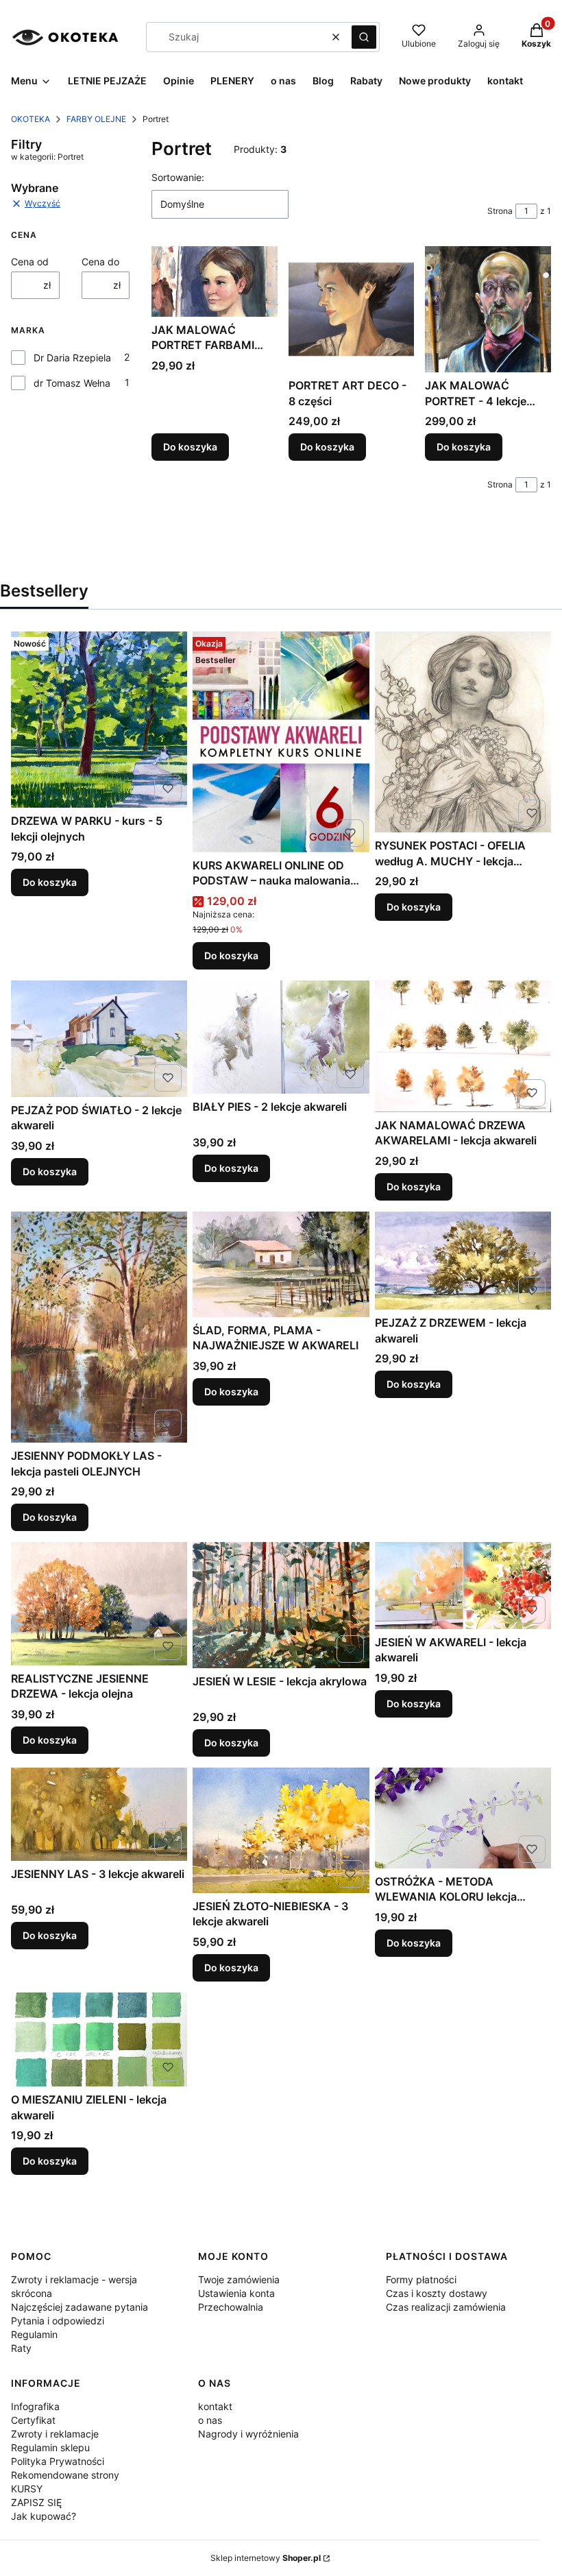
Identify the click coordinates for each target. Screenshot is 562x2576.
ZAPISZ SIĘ (36, 2502)
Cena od (30, 262)
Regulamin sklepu (50, 2447)
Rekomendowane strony (65, 2475)
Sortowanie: (178, 177)
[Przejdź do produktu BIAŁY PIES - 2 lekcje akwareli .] (281, 1037)
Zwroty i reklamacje (55, 2434)
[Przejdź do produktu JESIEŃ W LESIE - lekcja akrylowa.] (281, 1605)
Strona (500, 211)
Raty (21, 2348)
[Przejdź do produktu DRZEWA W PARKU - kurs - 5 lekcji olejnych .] (99, 720)
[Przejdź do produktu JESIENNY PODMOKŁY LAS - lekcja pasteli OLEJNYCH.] (99, 1327)
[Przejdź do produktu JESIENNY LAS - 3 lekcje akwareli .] (99, 1814)
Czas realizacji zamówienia (446, 2307)
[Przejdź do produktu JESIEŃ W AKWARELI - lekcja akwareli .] (463, 1586)
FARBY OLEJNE (96, 119)
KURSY (27, 2489)
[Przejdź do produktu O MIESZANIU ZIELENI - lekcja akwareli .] (99, 2039)
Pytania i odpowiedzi (58, 2321)
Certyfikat (33, 2420)
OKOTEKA (30, 119)
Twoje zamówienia (239, 2279)
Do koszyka (190, 447)
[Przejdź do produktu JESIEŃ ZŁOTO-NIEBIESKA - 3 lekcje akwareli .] (281, 1830)
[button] (364, 37)
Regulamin (34, 2334)
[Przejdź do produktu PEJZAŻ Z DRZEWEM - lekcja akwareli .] (463, 1261)
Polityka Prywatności (58, 2461)
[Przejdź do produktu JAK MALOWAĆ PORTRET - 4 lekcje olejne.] (488, 309)
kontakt (215, 2406)
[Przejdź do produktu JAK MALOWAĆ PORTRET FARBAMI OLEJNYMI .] (215, 281)
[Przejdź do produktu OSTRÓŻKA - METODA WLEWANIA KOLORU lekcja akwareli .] (463, 1818)
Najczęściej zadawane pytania (80, 2307)
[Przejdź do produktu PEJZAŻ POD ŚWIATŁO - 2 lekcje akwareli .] (99, 1039)
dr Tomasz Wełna (72, 383)
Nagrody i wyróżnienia (248, 2434)
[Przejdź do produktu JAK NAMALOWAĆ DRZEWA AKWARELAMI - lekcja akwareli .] (463, 1046)
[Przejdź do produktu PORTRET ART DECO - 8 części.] (352, 309)
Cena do (100, 262)
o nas (210, 2420)
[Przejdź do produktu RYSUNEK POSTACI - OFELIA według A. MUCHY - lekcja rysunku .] (463, 732)
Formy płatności (421, 2279)
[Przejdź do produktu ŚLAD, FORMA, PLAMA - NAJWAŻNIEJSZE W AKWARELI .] (281, 1264)
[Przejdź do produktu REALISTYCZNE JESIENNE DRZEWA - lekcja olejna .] (99, 1604)
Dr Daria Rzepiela (72, 358)
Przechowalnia (231, 2307)
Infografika (35, 2406)
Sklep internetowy (266, 2558)
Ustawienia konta (236, 2293)
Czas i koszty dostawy (437, 2293)
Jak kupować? (44, 2516)
